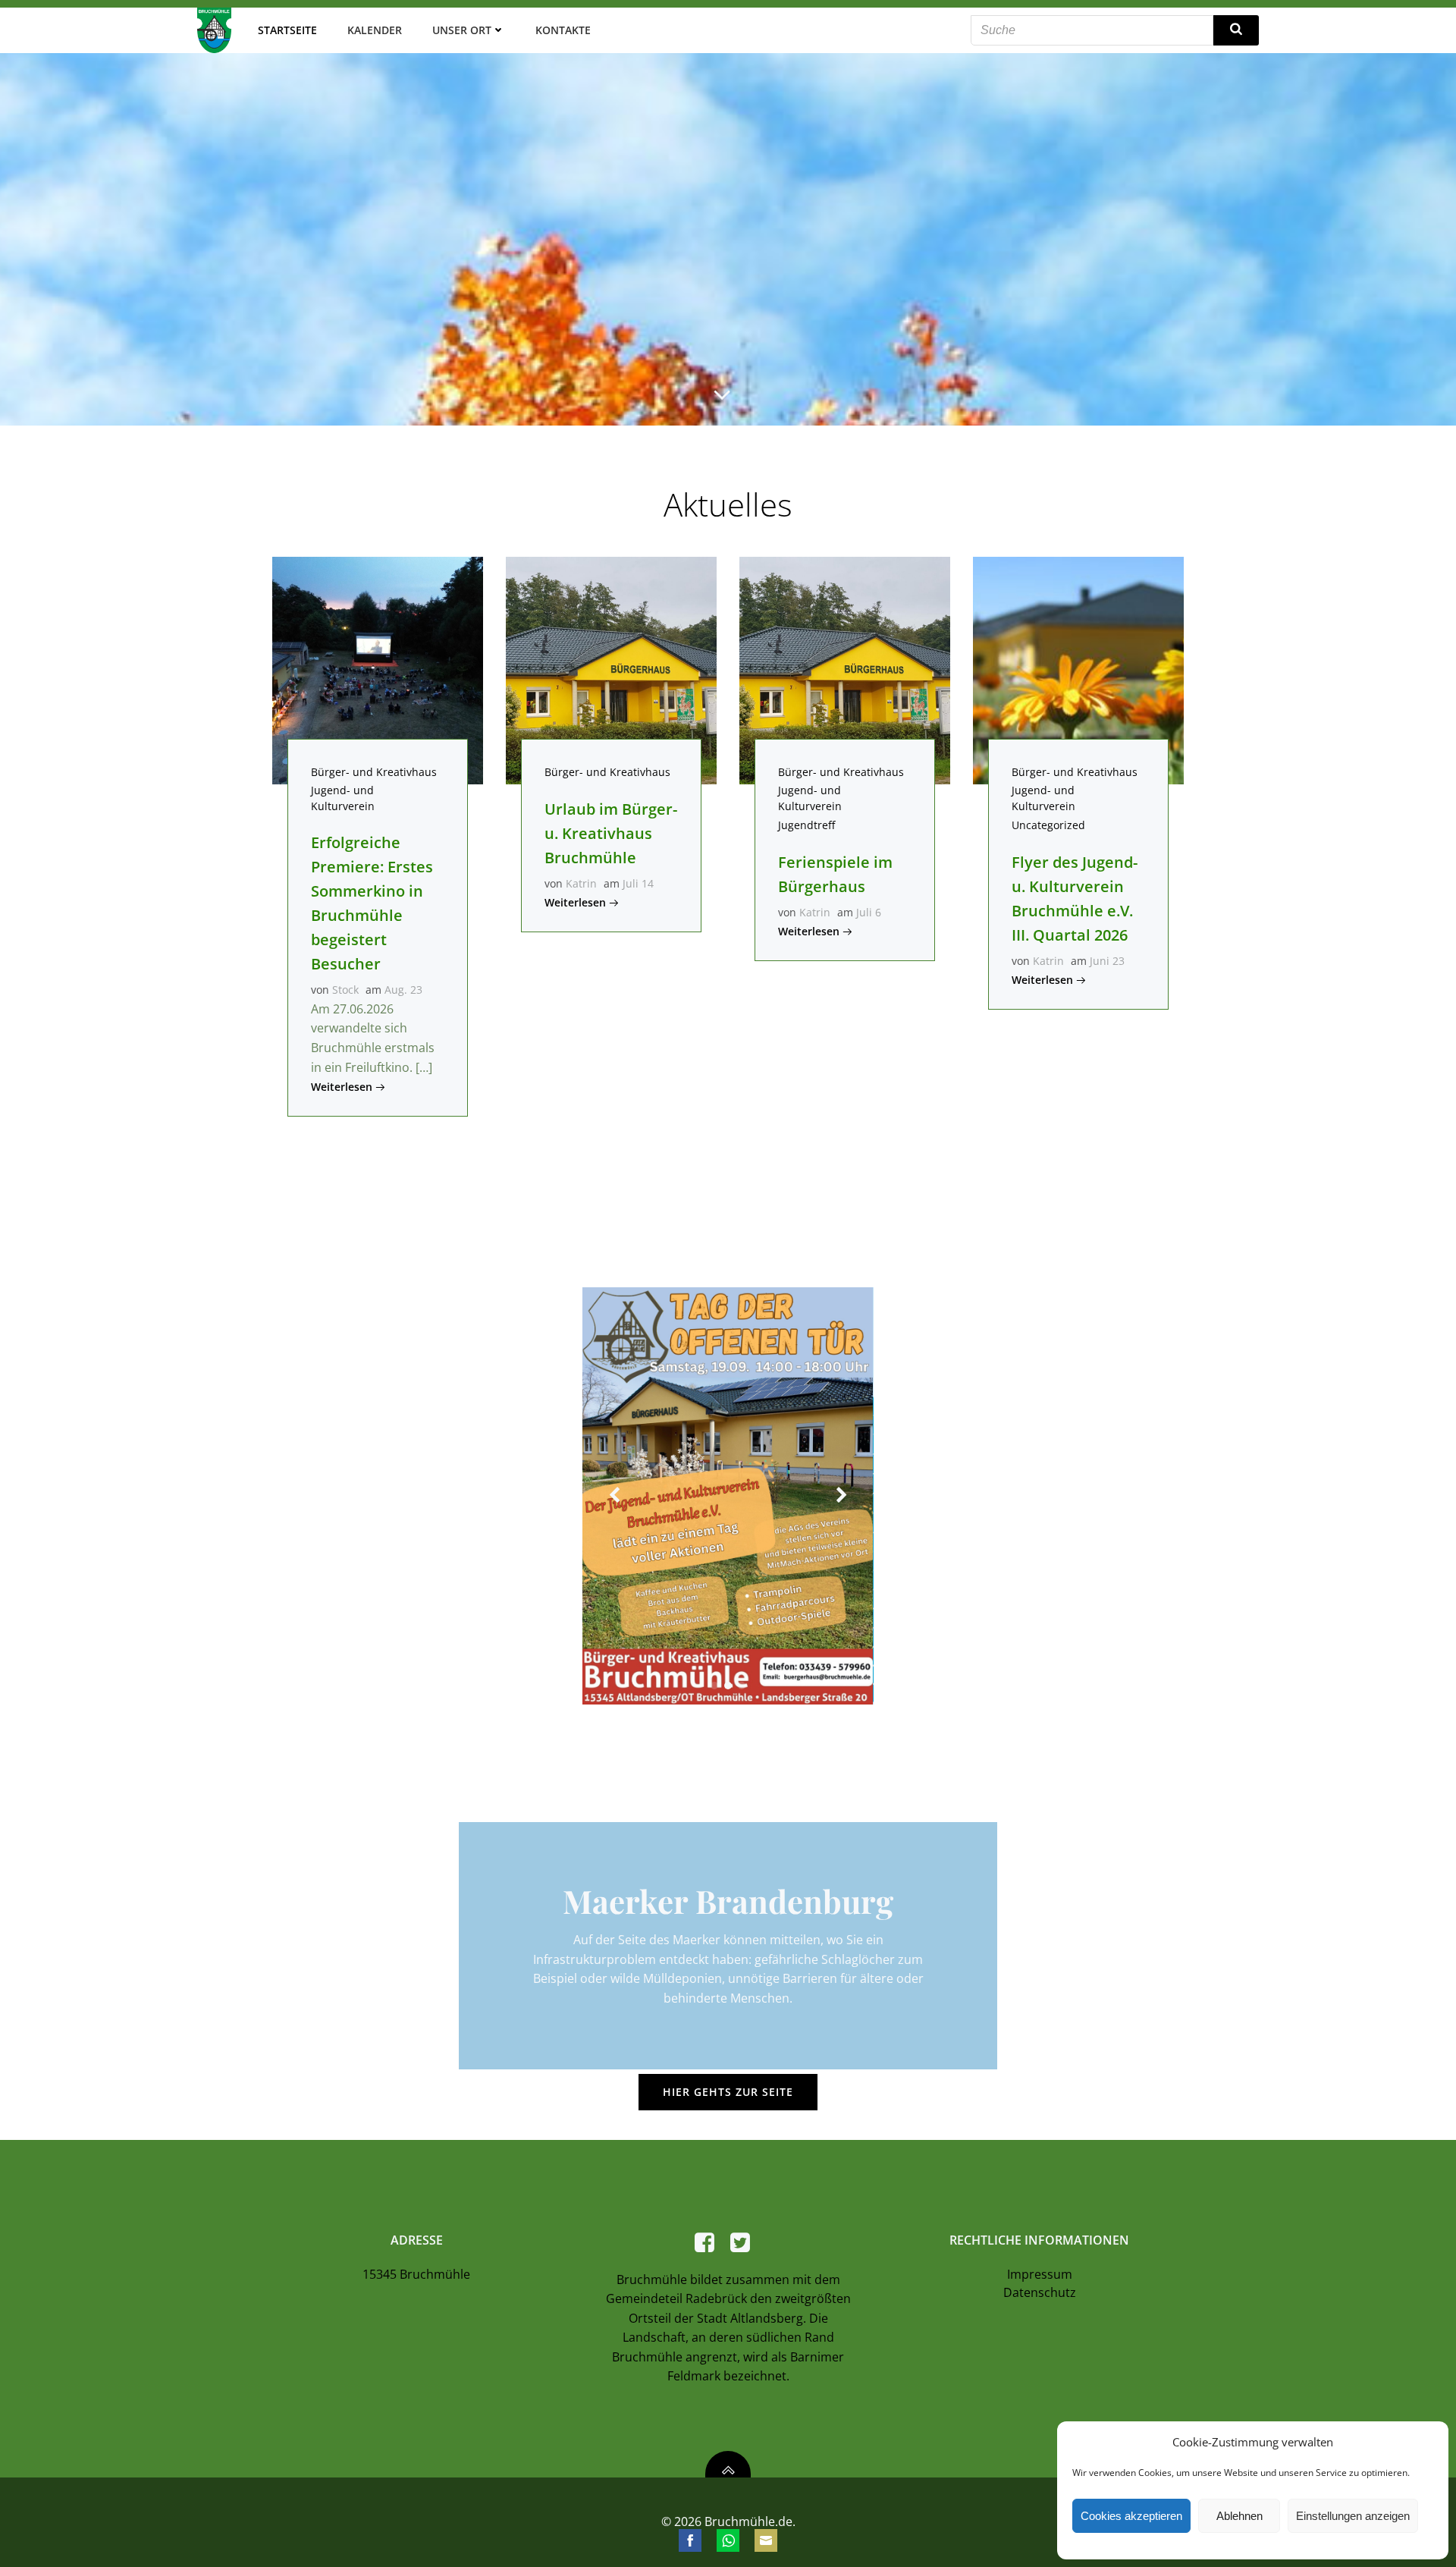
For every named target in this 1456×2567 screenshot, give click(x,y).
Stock (345, 990)
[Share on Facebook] (690, 2540)
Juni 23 (1107, 961)
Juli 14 (638, 883)
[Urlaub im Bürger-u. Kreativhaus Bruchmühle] (611, 669)
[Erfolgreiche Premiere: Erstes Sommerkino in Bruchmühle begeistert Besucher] (378, 669)
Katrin (581, 883)
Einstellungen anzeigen (1353, 2516)
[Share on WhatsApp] (728, 2540)
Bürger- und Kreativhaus (374, 772)
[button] (714, 1686)
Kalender (375, 30)
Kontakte (563, 30)
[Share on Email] (766, 2540)
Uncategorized (1048, 825)
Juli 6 (869, 912)
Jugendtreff (806, 825)
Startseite (287, 30)
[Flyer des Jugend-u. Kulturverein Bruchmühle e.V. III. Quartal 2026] (1078, 669)
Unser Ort (462, 30)
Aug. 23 (403, 990)
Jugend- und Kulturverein (343, 798)
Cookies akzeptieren (1131, 2516)
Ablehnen (1239, 2516)
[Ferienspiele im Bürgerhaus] (845, 669)
